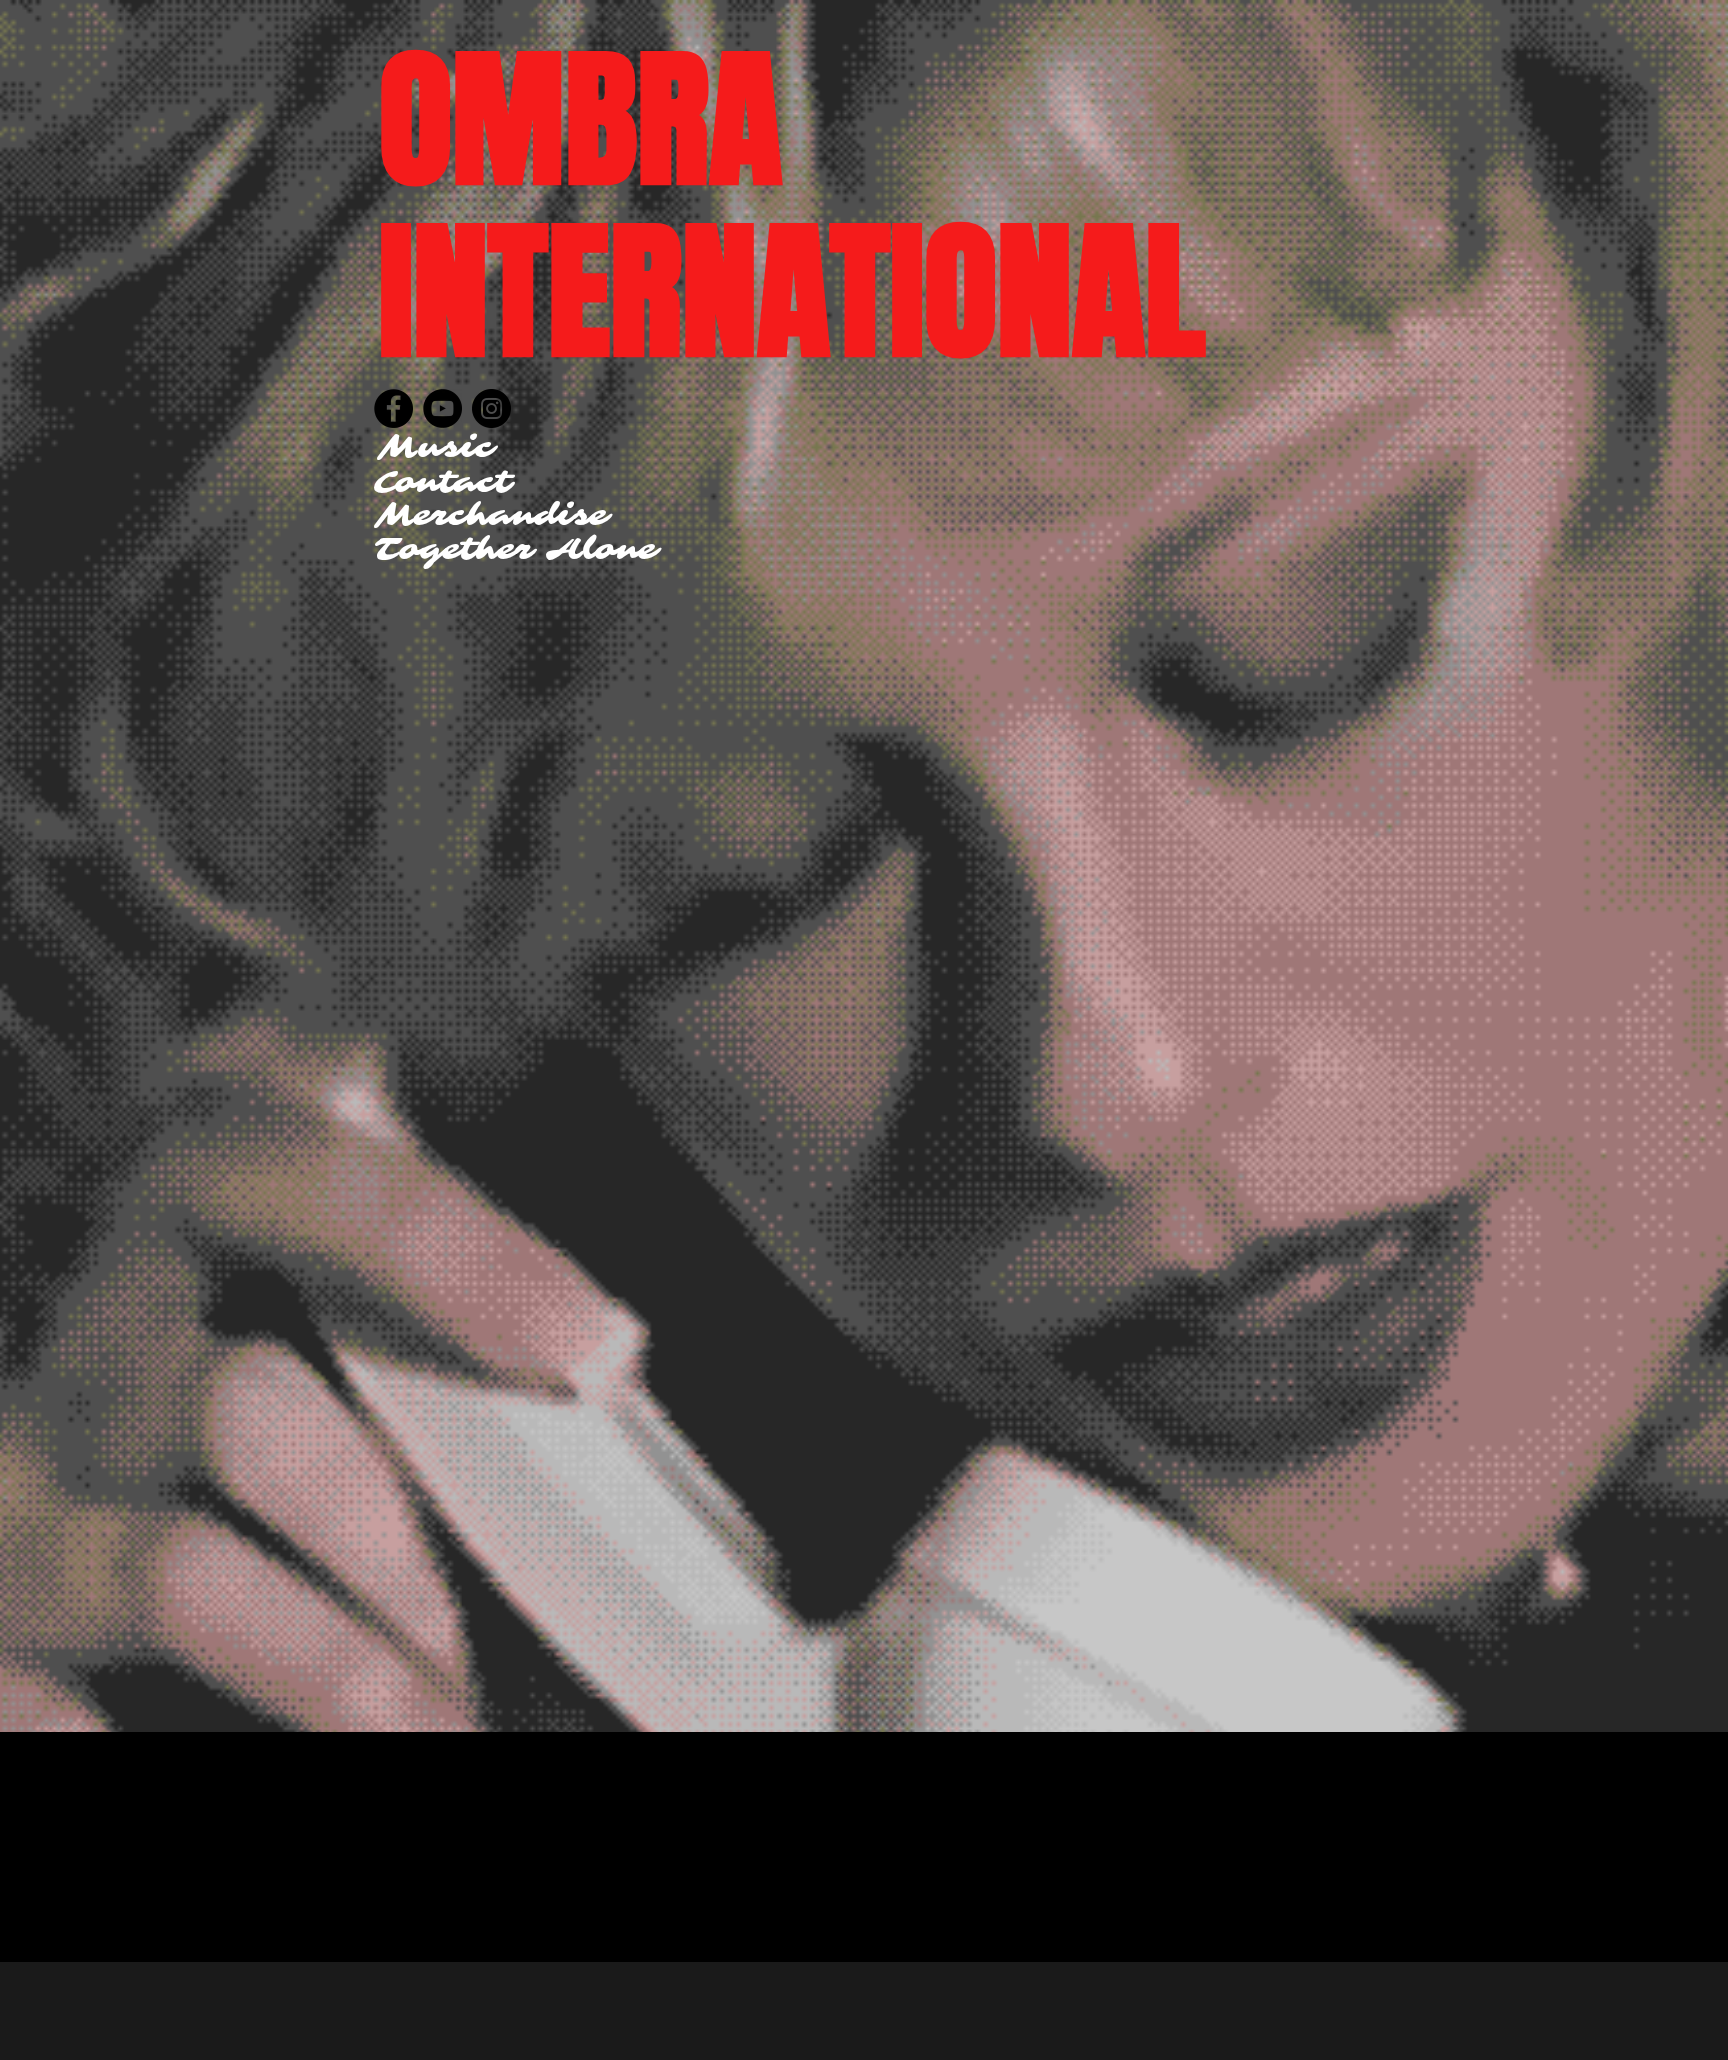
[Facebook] (393, 408)
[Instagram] (491, 408)
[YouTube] (442, 408)
